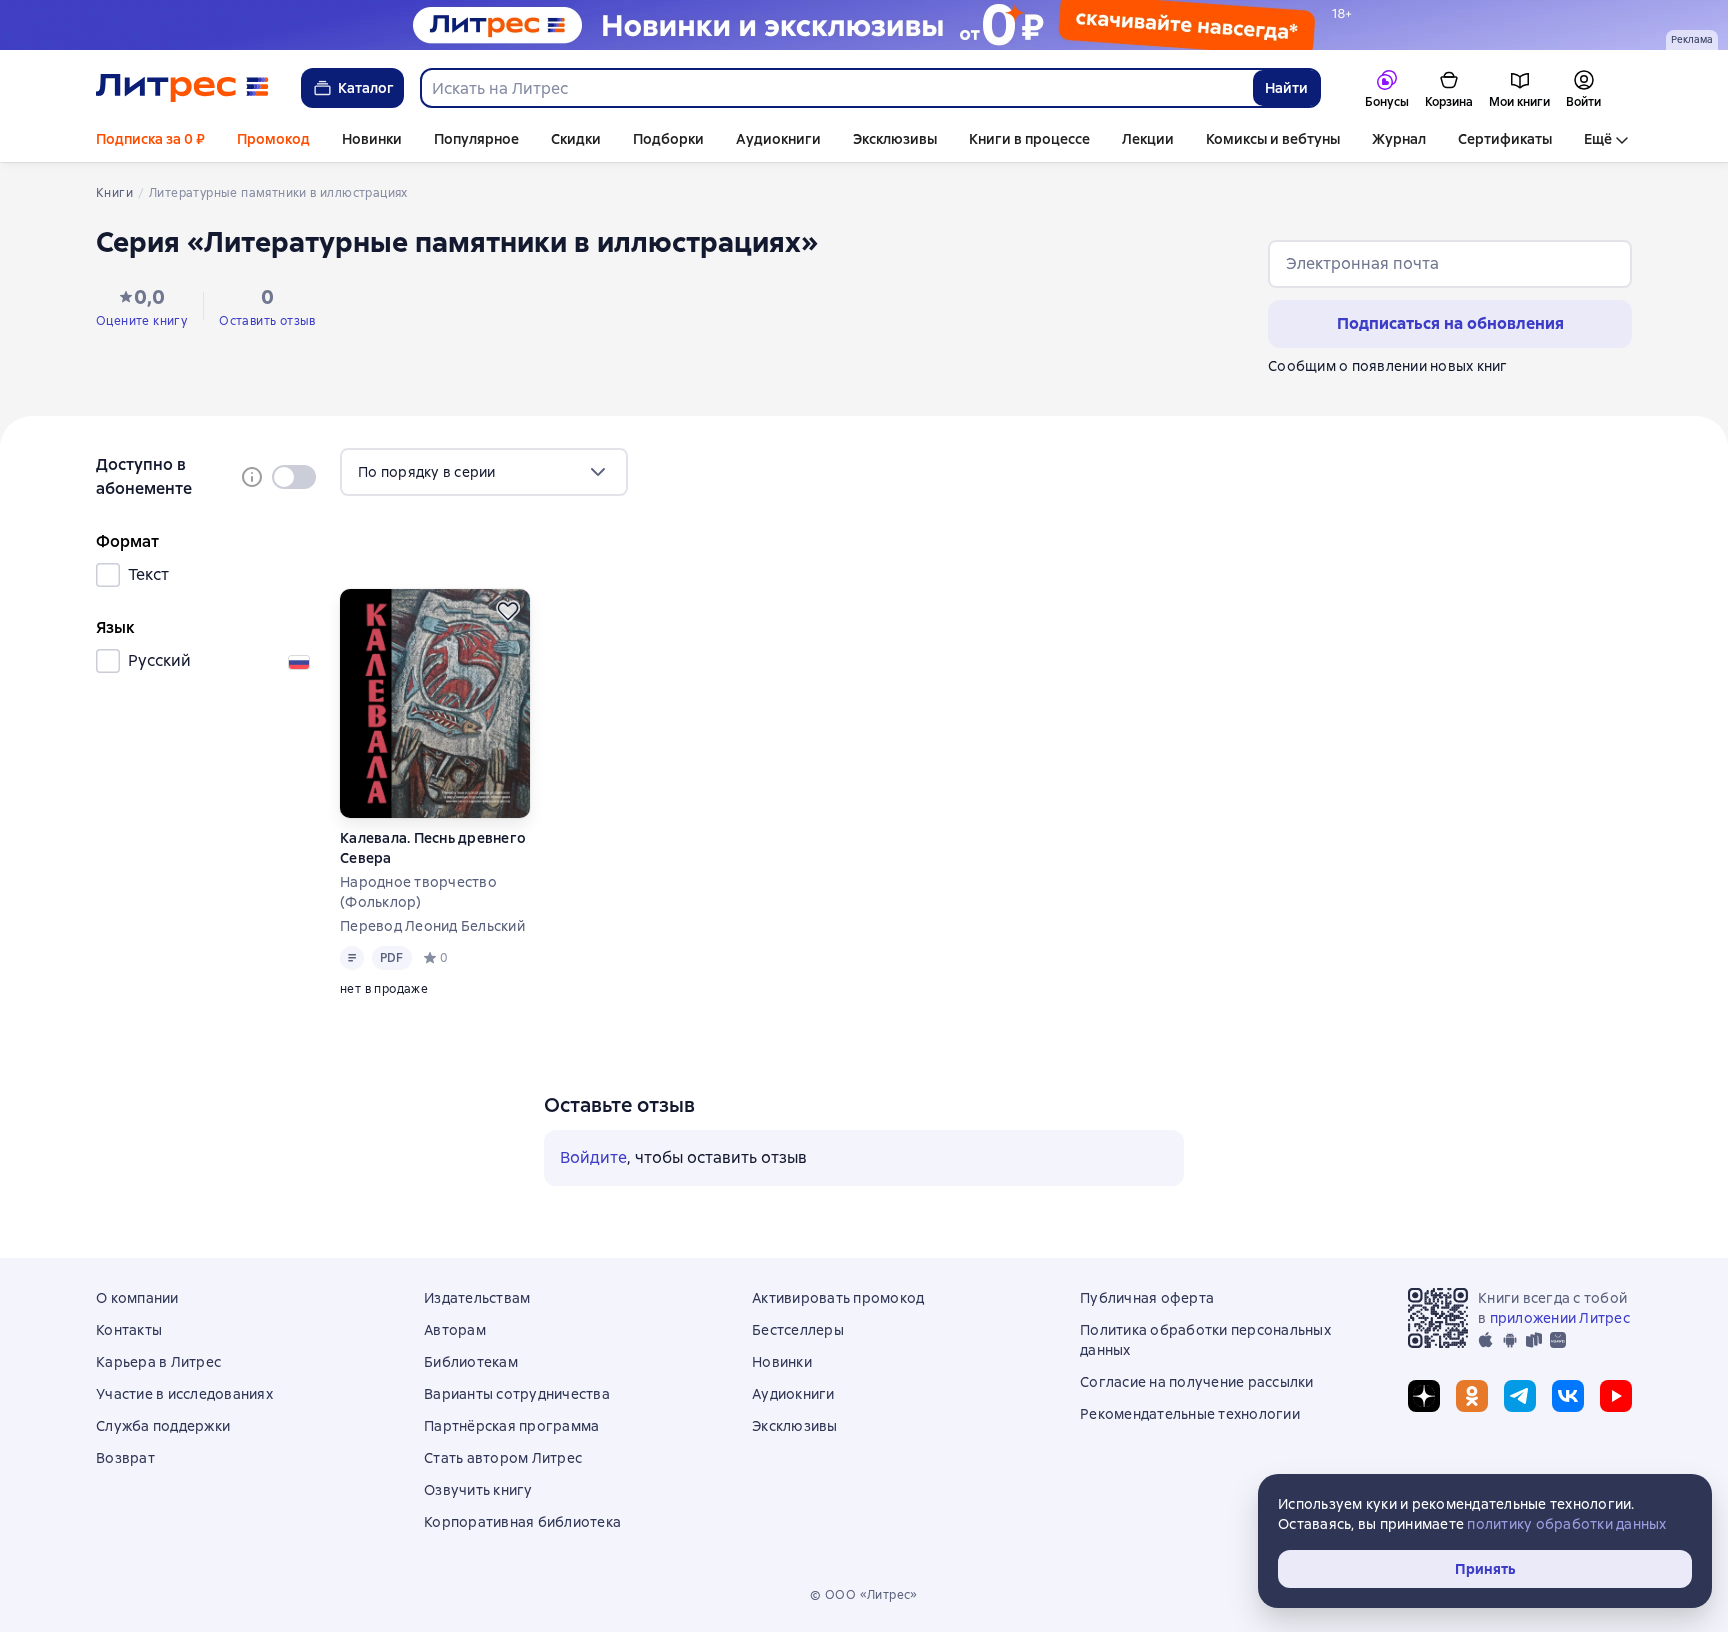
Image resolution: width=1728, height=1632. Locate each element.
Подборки (668, 139)
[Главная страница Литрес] (182, 88)
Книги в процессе (1029, 139)
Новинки (372, 139)
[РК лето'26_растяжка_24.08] (864, 25)
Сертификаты (1505, 139)
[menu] (484, 472)
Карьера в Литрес (158, 1362)
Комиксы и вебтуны (1273, 139)
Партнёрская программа (511, 1426)
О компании (137, 1298)
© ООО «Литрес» (864, 1595)
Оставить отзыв (267, 321)
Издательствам (477, 1298)
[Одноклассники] (1472, 1396)
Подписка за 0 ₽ (150, 139)
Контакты (129, 1330)
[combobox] (836, 88)
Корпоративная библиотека (522, 1522)
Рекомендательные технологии (1190, 1414)
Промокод (273, 139)
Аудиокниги (778, 139)
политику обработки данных (1566, 1524)
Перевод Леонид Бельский (432, 926)
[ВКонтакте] (1568, 1396)
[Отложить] (508, 611)
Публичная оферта (1147, 1298)
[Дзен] (1424, 1396)
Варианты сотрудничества (517, 1394)
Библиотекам (471, 1362)
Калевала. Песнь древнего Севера (433, 848)
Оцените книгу (141, 321)
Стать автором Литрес (503, 1458)
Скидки (576, 139)
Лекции (1148, 139)
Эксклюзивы (895, 139)
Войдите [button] (593, 1157)
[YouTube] (1616, 1396)
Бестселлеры (798, 1330)
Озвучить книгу (478, 1490)
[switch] (294, 477)
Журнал (1399, 139)
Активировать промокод (838, 1298)
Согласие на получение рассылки (1197, 1382)
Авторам (455, 1330)
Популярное (476, 139)
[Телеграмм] (1520, 1396)
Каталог (366, 88)
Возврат (125, 1458)
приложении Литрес (1560, 1318)
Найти (1286, 88)
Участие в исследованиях (184, 1394)
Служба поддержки (163, 1426)
